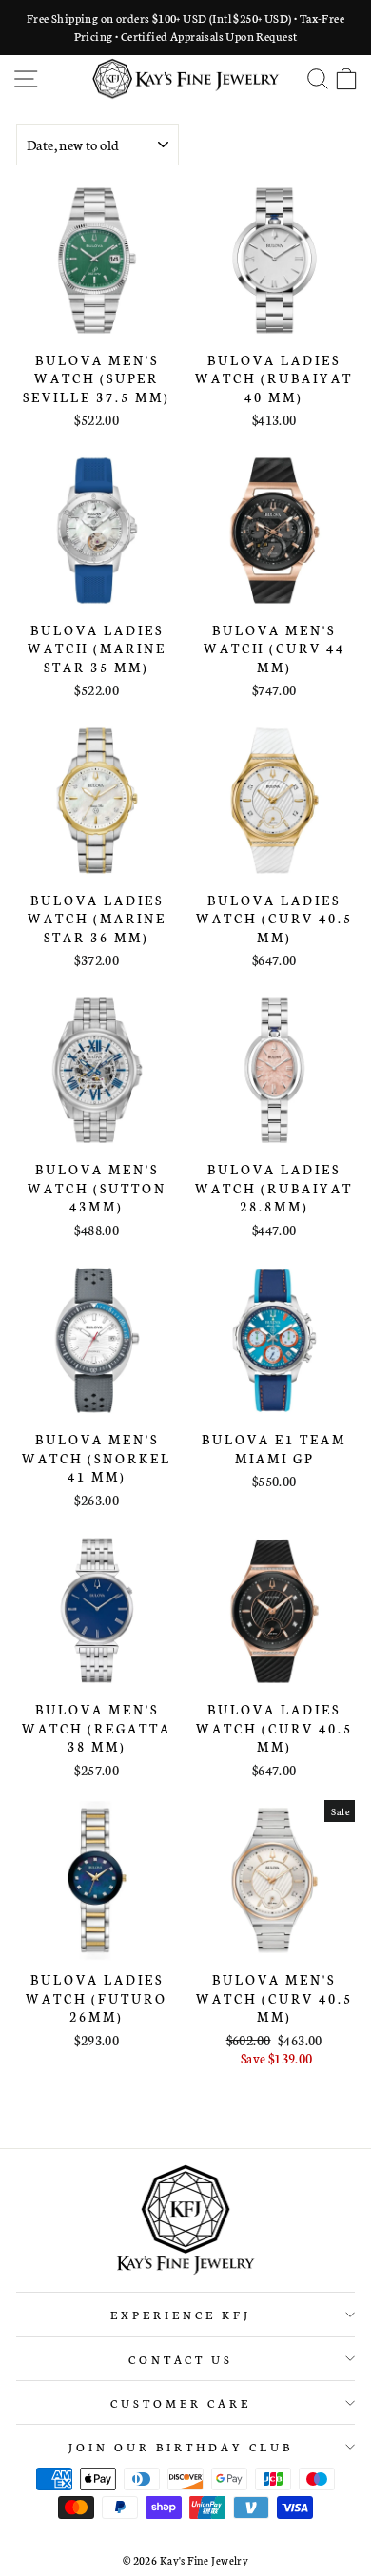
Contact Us (181, 2359)
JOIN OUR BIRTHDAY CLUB (180, 2446)
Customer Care (181, 2402)
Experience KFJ (181, 2314)
